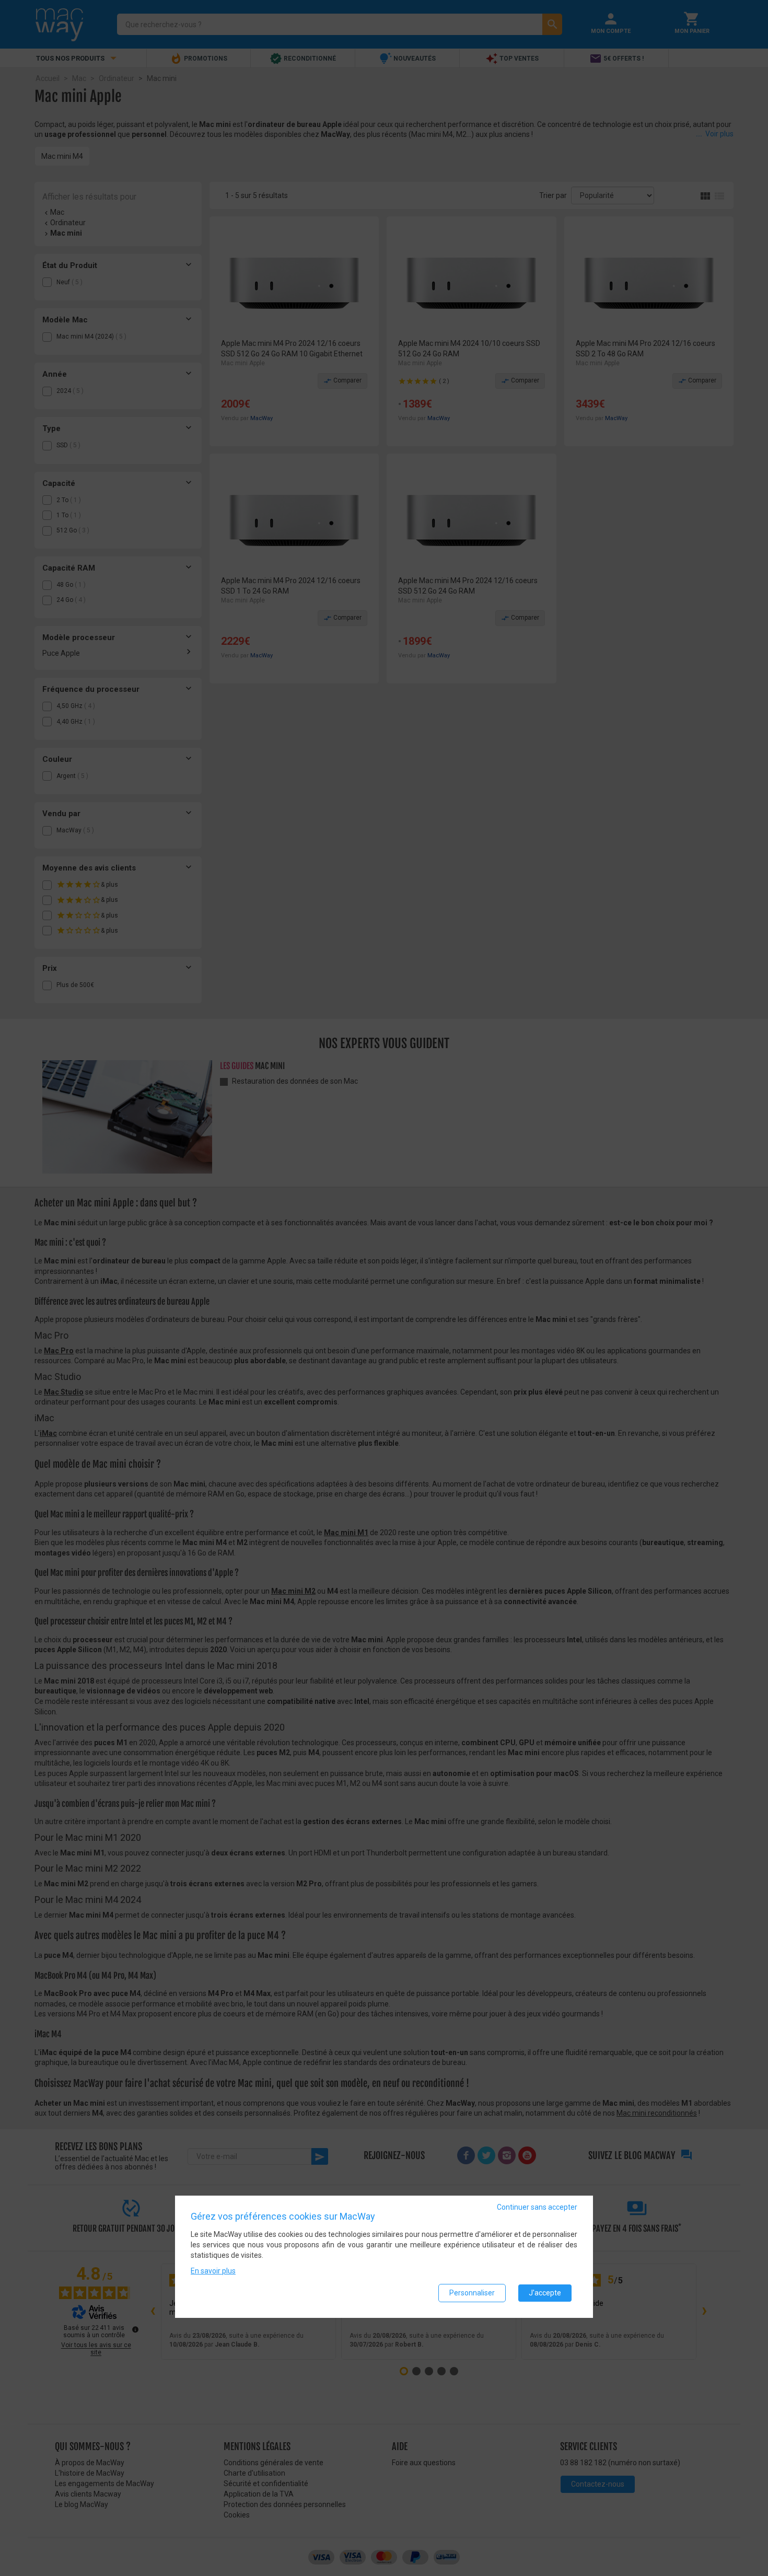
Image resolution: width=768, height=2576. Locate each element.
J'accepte (545, 2293)
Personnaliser (472, 2293)
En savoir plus (213, 2271)
